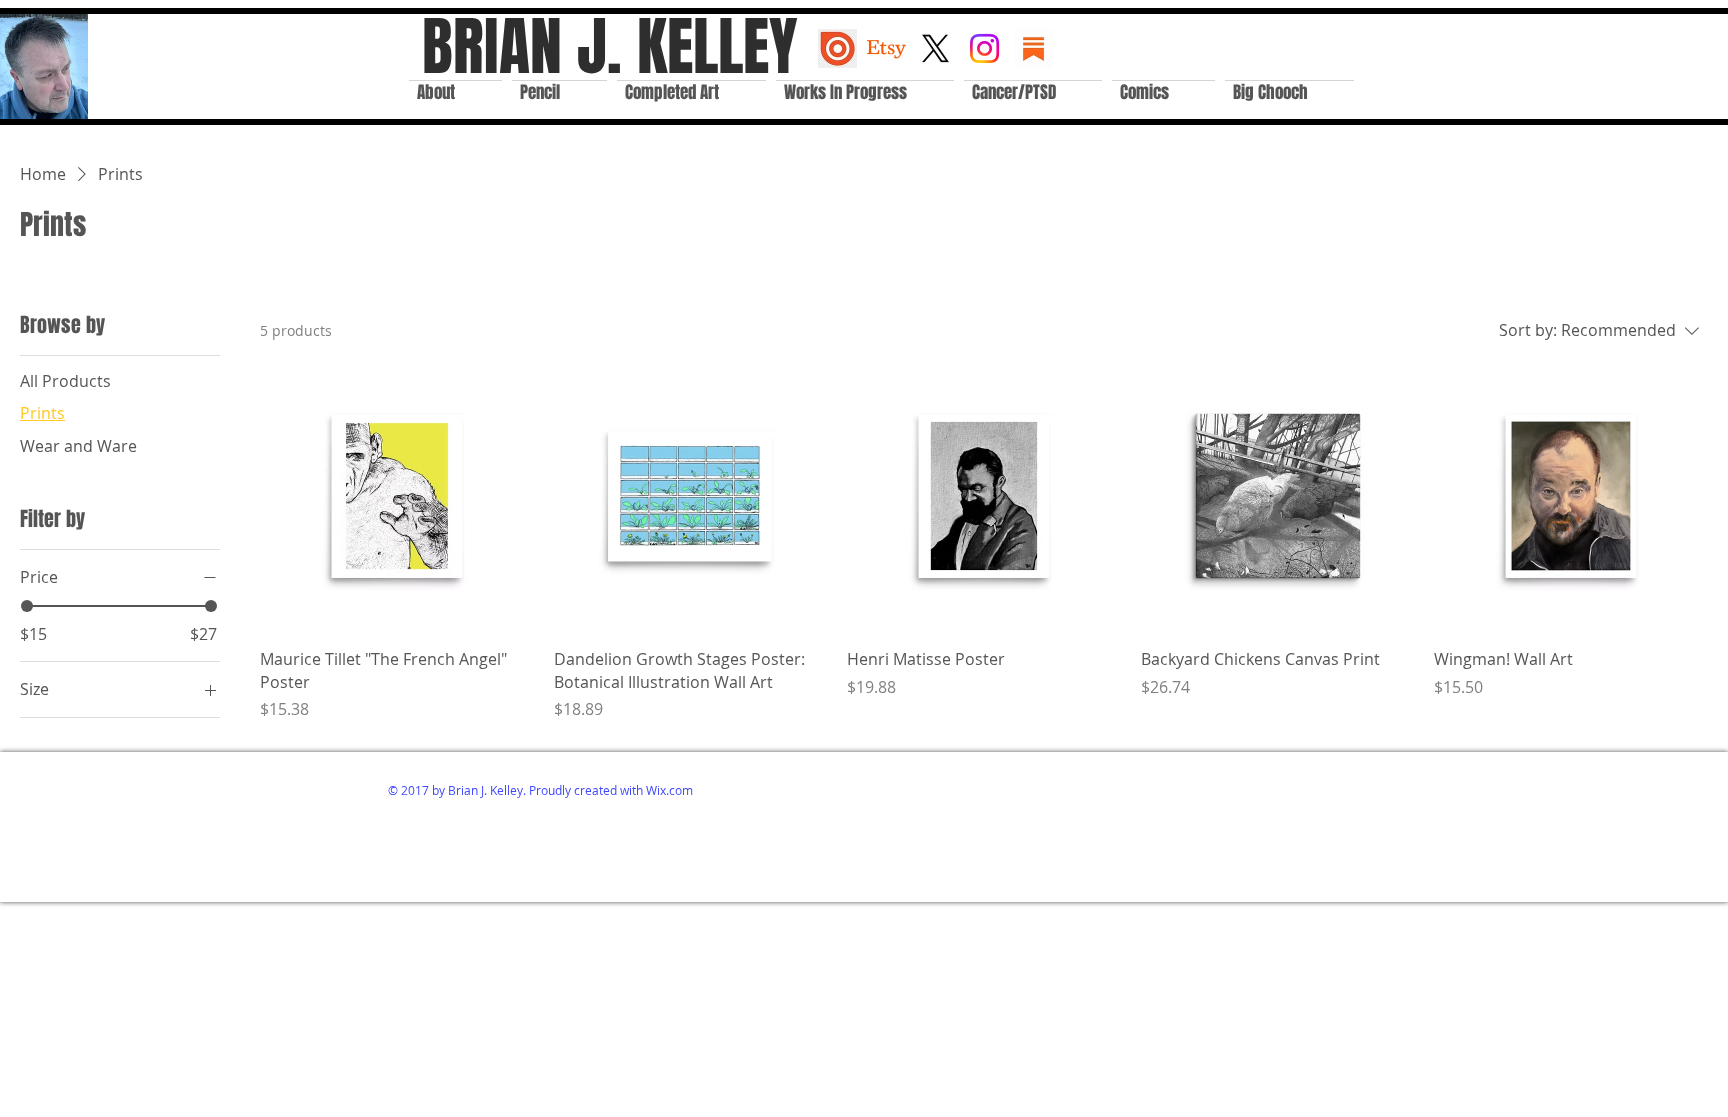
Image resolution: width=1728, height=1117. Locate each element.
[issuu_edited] (837, 48)
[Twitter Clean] (1239, 778)
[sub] (1033, 48)
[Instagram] (984, 48)
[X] (935, 48)
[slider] (27, 606)
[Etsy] (886, 48)
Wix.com (669, 790)
